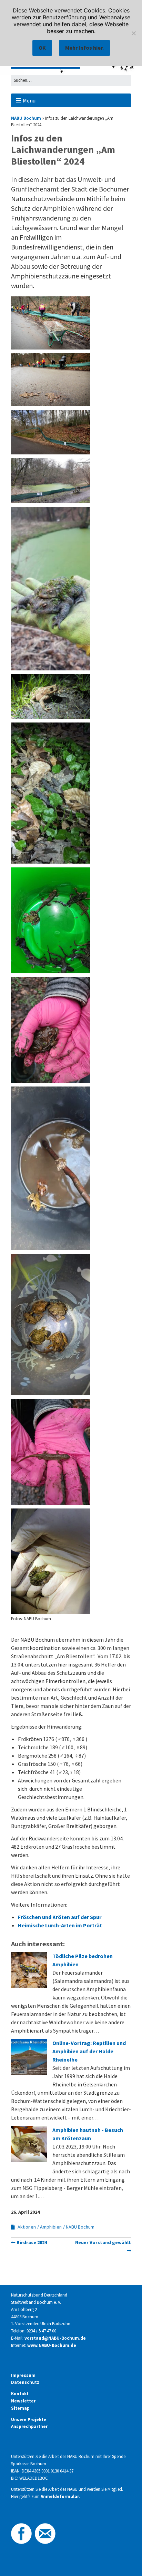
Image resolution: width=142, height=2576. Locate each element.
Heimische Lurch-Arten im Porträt (60, 1925)
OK (42, 48)
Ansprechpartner (29, 2426)
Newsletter (23, 2401)
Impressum (23, 2375)
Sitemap (20, 2408)
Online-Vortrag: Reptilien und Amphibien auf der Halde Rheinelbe (89, 2051)
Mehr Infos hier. (84, 48)
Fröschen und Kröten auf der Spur (60, 1917)
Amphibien (51, 2227)
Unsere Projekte (29, 2420)
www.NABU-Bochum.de (52, 2345)
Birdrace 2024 (32, 2242)
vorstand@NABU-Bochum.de (55, 2338)
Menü (29, 100)
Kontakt (20, 2394)
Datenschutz (25, 2382)
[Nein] (133, 33)
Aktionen (27, 2227)
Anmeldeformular (60, 2496)
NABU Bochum (26, 118)
